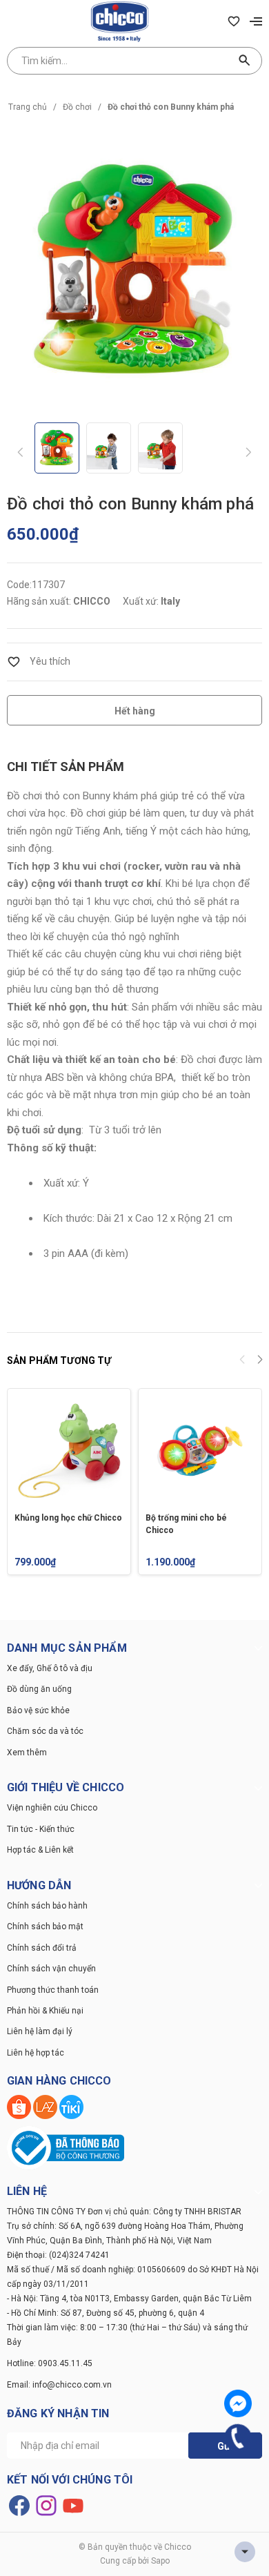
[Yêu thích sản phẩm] (234, 21)
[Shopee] (20, 2106)
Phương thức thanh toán (53, 1990)
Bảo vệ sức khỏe (38, 1710)
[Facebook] (238, 2403)
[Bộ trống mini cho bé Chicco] (200, 1450)
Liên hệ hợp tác (36, 2053)
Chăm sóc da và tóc (45, 1731)
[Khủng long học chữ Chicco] (69, 1450)
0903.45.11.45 (65, 2363)
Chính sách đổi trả (42, 1948)
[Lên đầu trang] (245, 2552)
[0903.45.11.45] (238, 2438)
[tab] (66, 767)
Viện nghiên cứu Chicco (52, 1808)
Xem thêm (27, 1753)
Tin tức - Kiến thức (41, 1829)
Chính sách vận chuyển (51, 1969)
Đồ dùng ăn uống (39, 1689)
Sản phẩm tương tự (59, 1360)
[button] (260, 1361)
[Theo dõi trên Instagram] (47, 2505)
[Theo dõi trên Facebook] (20, 2505)
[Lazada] (46, 2106)
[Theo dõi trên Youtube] (73, 2505)
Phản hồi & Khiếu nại (45, 2011)
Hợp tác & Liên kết (40, 1850)
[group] (134, 269)
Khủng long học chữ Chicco (68, 1518)
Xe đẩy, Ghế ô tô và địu (50, 1668)
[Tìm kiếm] (245, 61)
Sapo (160, 2561)
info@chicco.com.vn (72, 2385)
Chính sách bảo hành (47, 1906)
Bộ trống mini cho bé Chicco (186, 1524)
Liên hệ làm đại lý (40, 2031)
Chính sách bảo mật (45, 1926)
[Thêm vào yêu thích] (39, 661)
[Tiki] (71, 2106)
